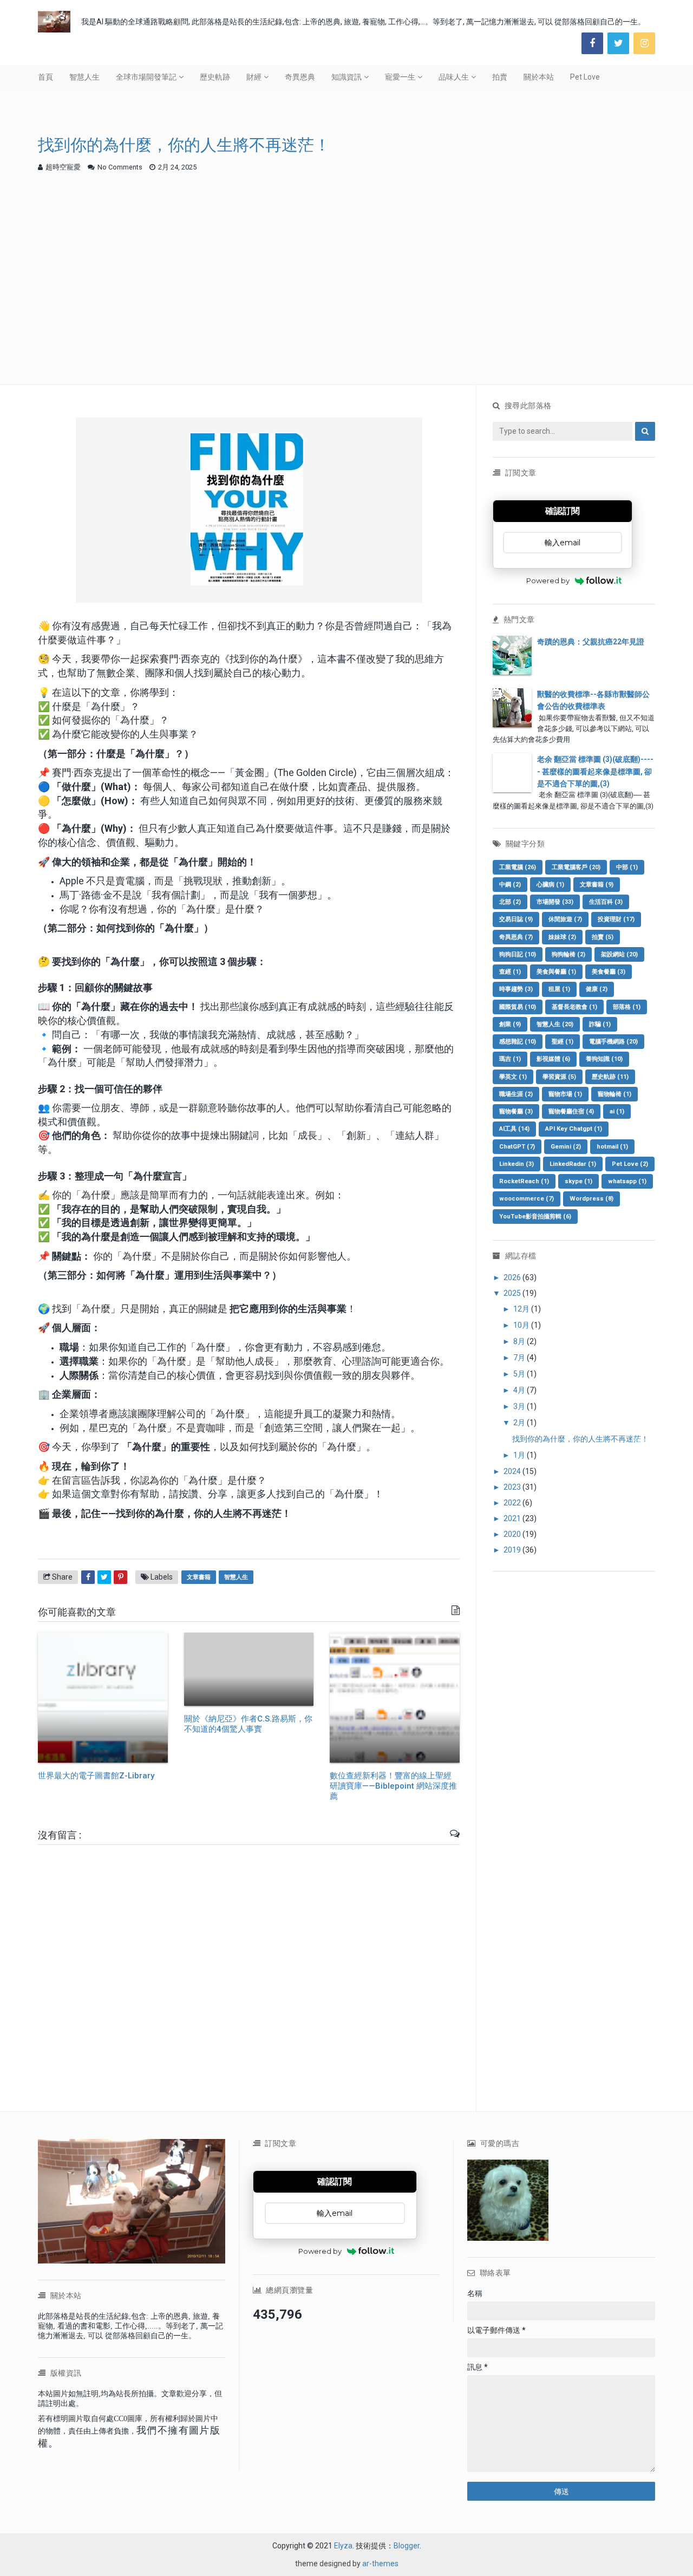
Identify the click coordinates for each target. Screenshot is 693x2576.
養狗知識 (604, 1059)
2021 (513, 1518)
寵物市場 (565, 1094)
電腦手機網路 (613, 1042)
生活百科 (606, 902)
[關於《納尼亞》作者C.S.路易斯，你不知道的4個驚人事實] (249, 1669)
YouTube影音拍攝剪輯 (535, 1217)
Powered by (548, 581)
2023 (513, 1487)
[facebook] (592, 43)
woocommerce (527, 1199)
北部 (510, 902)
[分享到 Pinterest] (120, 1577)
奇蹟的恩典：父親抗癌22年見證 (591, 642)
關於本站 (539, 77)
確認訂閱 (563, 511)
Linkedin (517, 1164)
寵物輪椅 (614, 1094)
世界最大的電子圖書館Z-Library (96, 1776)
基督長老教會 (574, 1007)
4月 (520, 1390)
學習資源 (559, 1077)
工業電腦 (518, 867)
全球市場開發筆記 (146, 77)
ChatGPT (517, 1147)
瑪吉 (510, 1059)
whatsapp (627, 1181)
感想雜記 (518, 1042)
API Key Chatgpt (574, 1129)
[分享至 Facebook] (88, 1577)
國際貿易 (518, 1007)
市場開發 (555, 902)
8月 (520, 1341)
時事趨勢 (516, 989)
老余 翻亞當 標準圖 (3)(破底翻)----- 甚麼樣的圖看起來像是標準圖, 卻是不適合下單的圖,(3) (595, 771)
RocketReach (524, 1181)
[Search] (645, 431)
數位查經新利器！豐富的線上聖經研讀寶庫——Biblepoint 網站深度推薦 (393, 1786)
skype (578, 1181)
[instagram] (644, 43)
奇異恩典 (300, 77)
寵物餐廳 (516, 1111)
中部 (627, 867)
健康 (597, 989)
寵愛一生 (400, 77)
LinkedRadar (573, 1164)
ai (617, 1111)
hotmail (612, 1147)
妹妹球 (562, 937)
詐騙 (600, 1024)
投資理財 (616, 919)
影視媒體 (553, 1059)
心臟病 (550, 885)
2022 (513, 1503)
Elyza (343, 2546)
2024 (513, 1471)
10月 (522, 1325)
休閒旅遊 (565, 919)
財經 (254, 77)
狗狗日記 (518, 954)
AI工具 (514, 1129)
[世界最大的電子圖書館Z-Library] (103, 1698)
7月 (520, 1358)
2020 (513, 1534)
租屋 (559, 989)
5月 (520, 1374)
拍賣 (500, 77)
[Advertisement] (346, 260)
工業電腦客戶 (576, 867)
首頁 (45, 77)
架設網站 (619, 954)
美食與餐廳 (556, 972)
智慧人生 (84, 77)
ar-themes (380, 2564)
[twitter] (618, 43)
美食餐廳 (609, 972)
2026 (513, 1277)
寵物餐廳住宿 (571, 1111)
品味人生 (454, 77)
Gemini (566, 1147)
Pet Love (585, 77)
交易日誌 (516, 919)
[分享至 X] (104, 1577)
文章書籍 (199, 1577)
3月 (520, 1406)
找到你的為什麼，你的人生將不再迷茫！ (580, 1439)
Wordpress (591, 1199)
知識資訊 (346, 77)
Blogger (407, 2546)
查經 (510, 972)
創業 (510, 1024)
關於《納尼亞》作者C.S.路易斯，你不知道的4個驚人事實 (248, 1724)
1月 (520, 1455)
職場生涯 (516, 1094)
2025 (513, 1293)
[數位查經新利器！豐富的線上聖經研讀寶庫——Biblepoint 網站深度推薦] (395, 1698)
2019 (513, 1550)
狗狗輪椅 (568, 954)
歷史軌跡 (215, 77)
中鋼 (510, 885)
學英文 (513, 1077)
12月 (522, 1309)
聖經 (563, 1042)
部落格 (627, 1007)
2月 (520, 1423)
